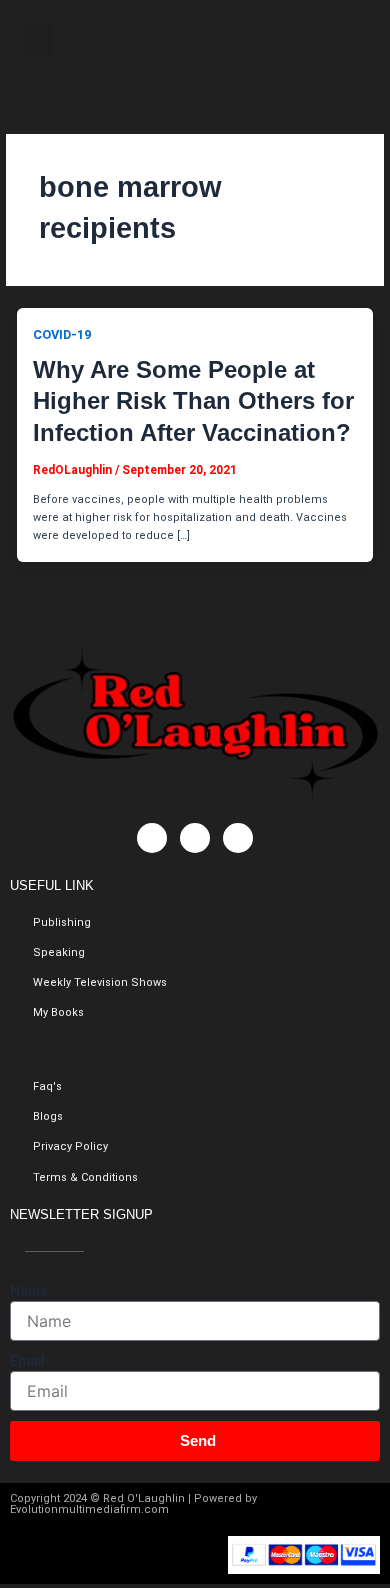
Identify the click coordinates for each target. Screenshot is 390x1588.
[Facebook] (152, 838)
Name (29, 1291)
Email (27, 1361)
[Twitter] (195, 838)
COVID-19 (62, 334)
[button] (39, 40)
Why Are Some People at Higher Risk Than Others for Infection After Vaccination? (193, 400)
